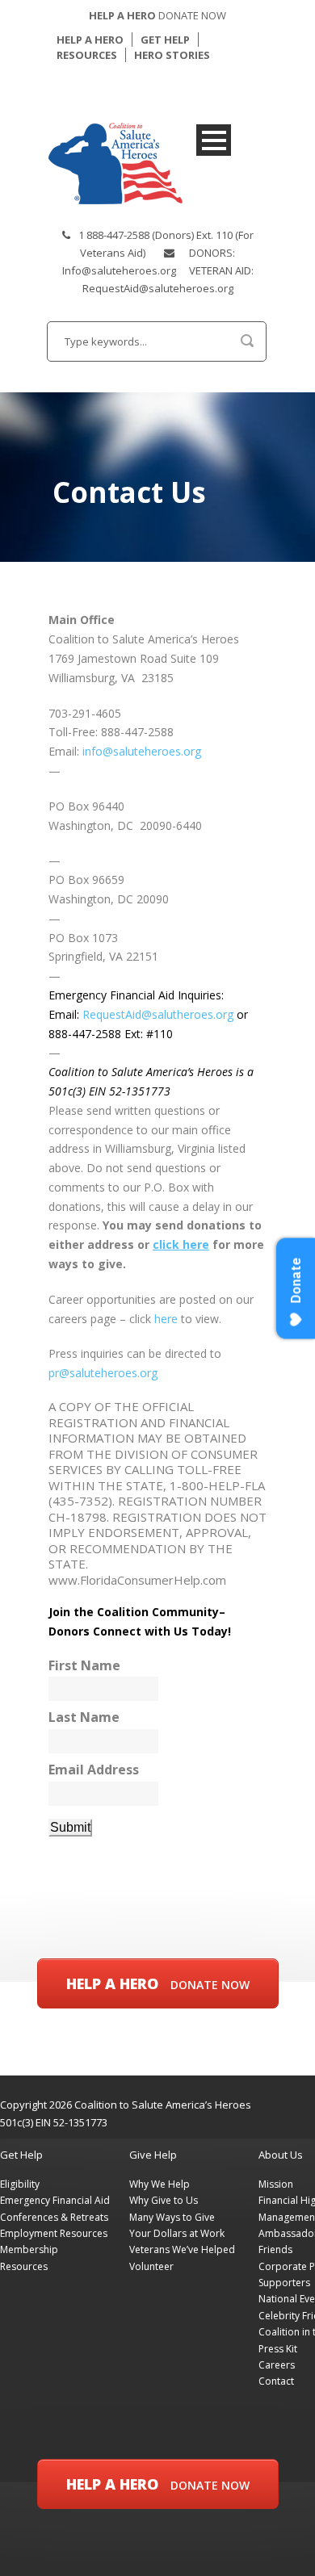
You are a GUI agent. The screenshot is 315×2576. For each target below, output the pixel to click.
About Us (281, 2155)
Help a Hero (158, 1983)
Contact (276, 2381)
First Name (84, 1666)
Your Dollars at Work (177, 2233)
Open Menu (214, 140)
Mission (276, 2184)
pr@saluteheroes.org (103, 1373)
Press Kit (278, 2349)
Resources (24, 2266)
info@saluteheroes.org (142, 751)
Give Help (153, 2155)
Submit (70, 1827)
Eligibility (20, 2184)
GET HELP (165, 40)
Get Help (21, 2155)
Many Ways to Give (172, 2217)
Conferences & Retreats (54, 2217)
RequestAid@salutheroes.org (158, 1014)
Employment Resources (54, 2233)
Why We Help (160, 2184)
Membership (29, 2249)
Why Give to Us (164, 2200)
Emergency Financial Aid (55, 2200)
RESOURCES (87, 55)
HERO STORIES (172, 55)
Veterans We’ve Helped (182, 2249)
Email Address (94, 1770)
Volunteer (151, 2266)
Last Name (84, 1717)
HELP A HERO (90, 40)
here (168, 1319)
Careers (277, 2365)
